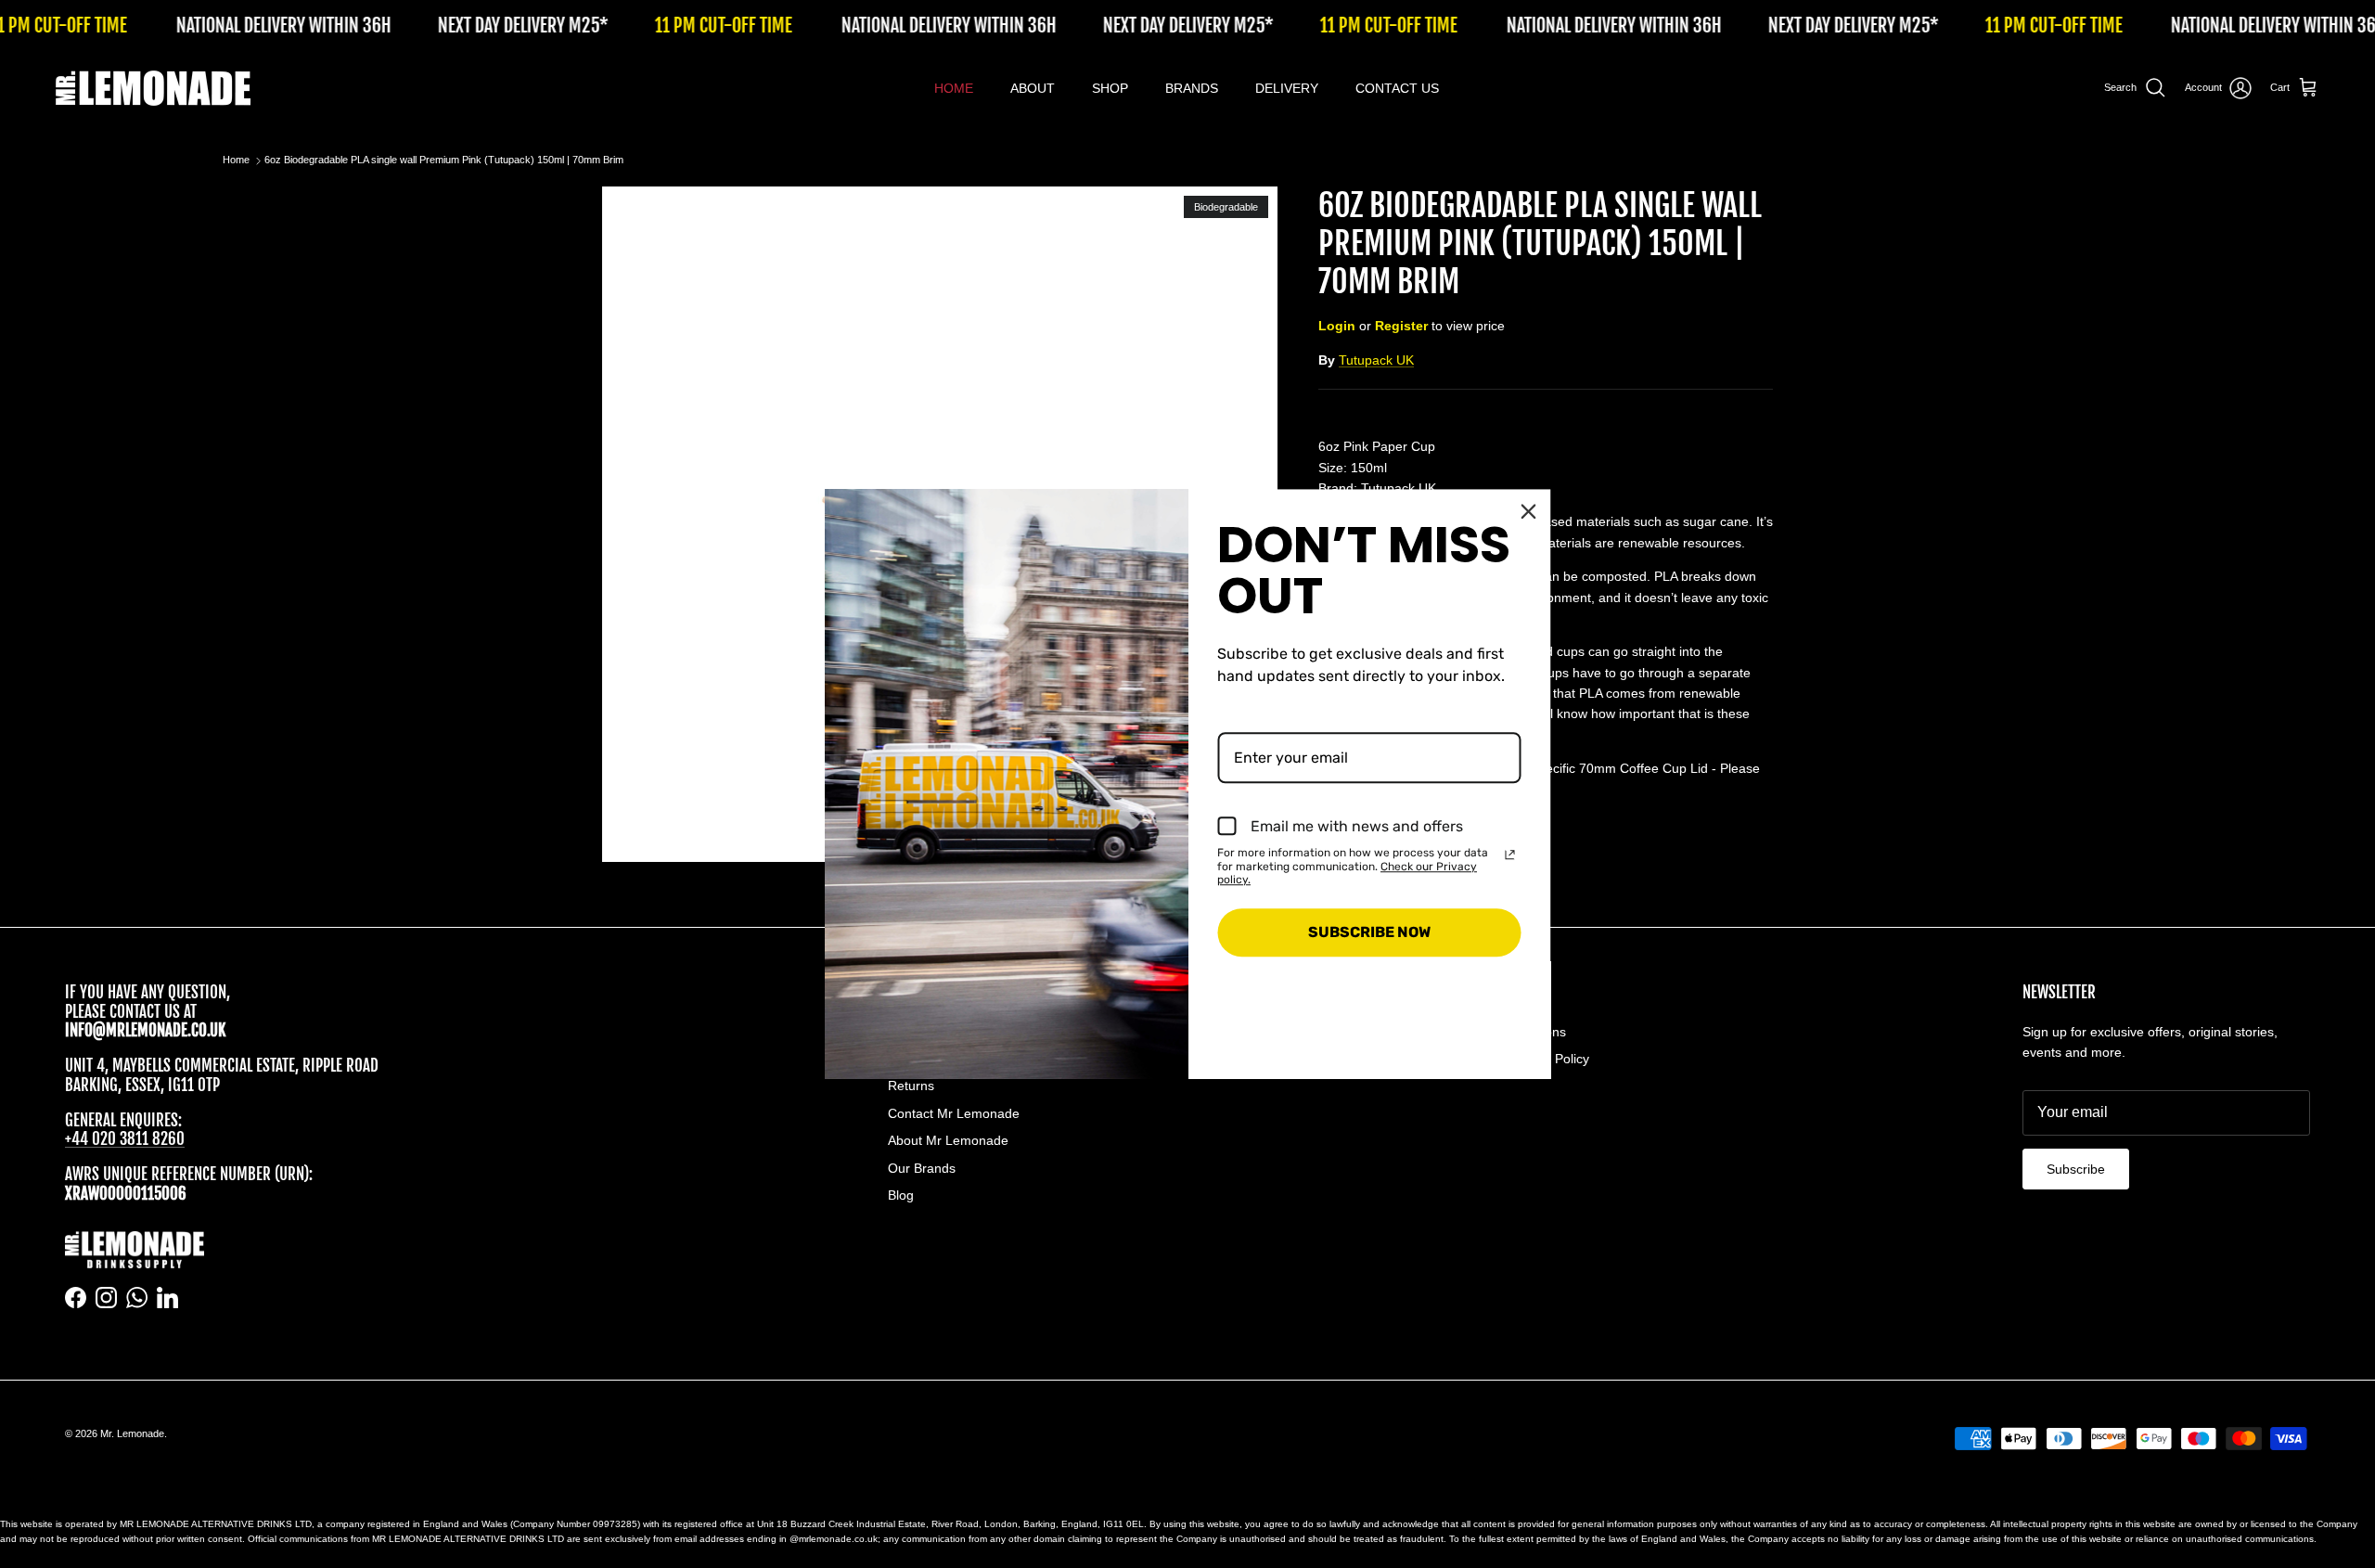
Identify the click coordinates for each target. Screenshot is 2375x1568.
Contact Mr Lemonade (954, 1113)
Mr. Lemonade (132, 1433)
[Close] (1529, 511)
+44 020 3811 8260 (125, 1139)
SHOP (1110, 88)
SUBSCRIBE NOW (1369, 933)
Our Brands (922, 1168)
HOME (954, 88)
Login (1337, 326)
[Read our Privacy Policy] (1510, 855)
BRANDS (1192, 88)
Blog (901, 1195)
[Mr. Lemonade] (153, 88)
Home (236, 161)
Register (1401, 326)
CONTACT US (1397, 88)
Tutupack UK (1376, 360)
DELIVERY (1287, 88)
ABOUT (1033, 88)
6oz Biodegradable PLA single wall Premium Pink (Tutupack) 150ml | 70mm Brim (444, 161)
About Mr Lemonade (948, 1140)
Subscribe (2076, 1169)
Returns (911, 1086)
